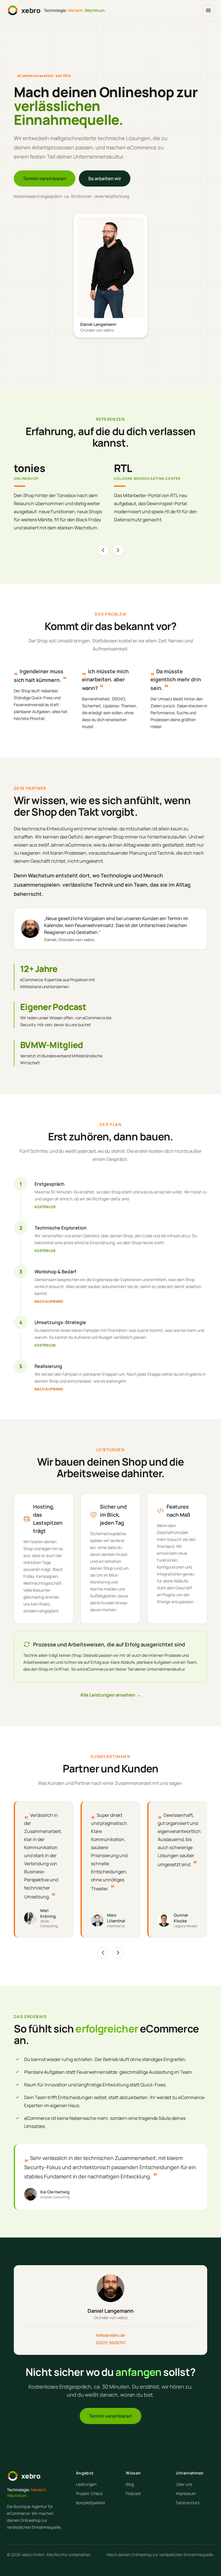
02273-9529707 (111, 2343)
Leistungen (86, 2484)
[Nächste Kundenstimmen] (118, 1953)
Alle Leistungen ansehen (111, 1695)
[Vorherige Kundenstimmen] (103, 1953)
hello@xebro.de (110, 2335)
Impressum (186, 2493)
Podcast (133, 2493)
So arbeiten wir (105, 178)
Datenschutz (188, 2503)
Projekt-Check (89, 2493)
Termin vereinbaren (45, 178)
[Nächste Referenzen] (118, 550)
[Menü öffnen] (208, 10)
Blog (130, 2484)
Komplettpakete (91, 2503)
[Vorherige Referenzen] (103, 550)
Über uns (184, 2484)
